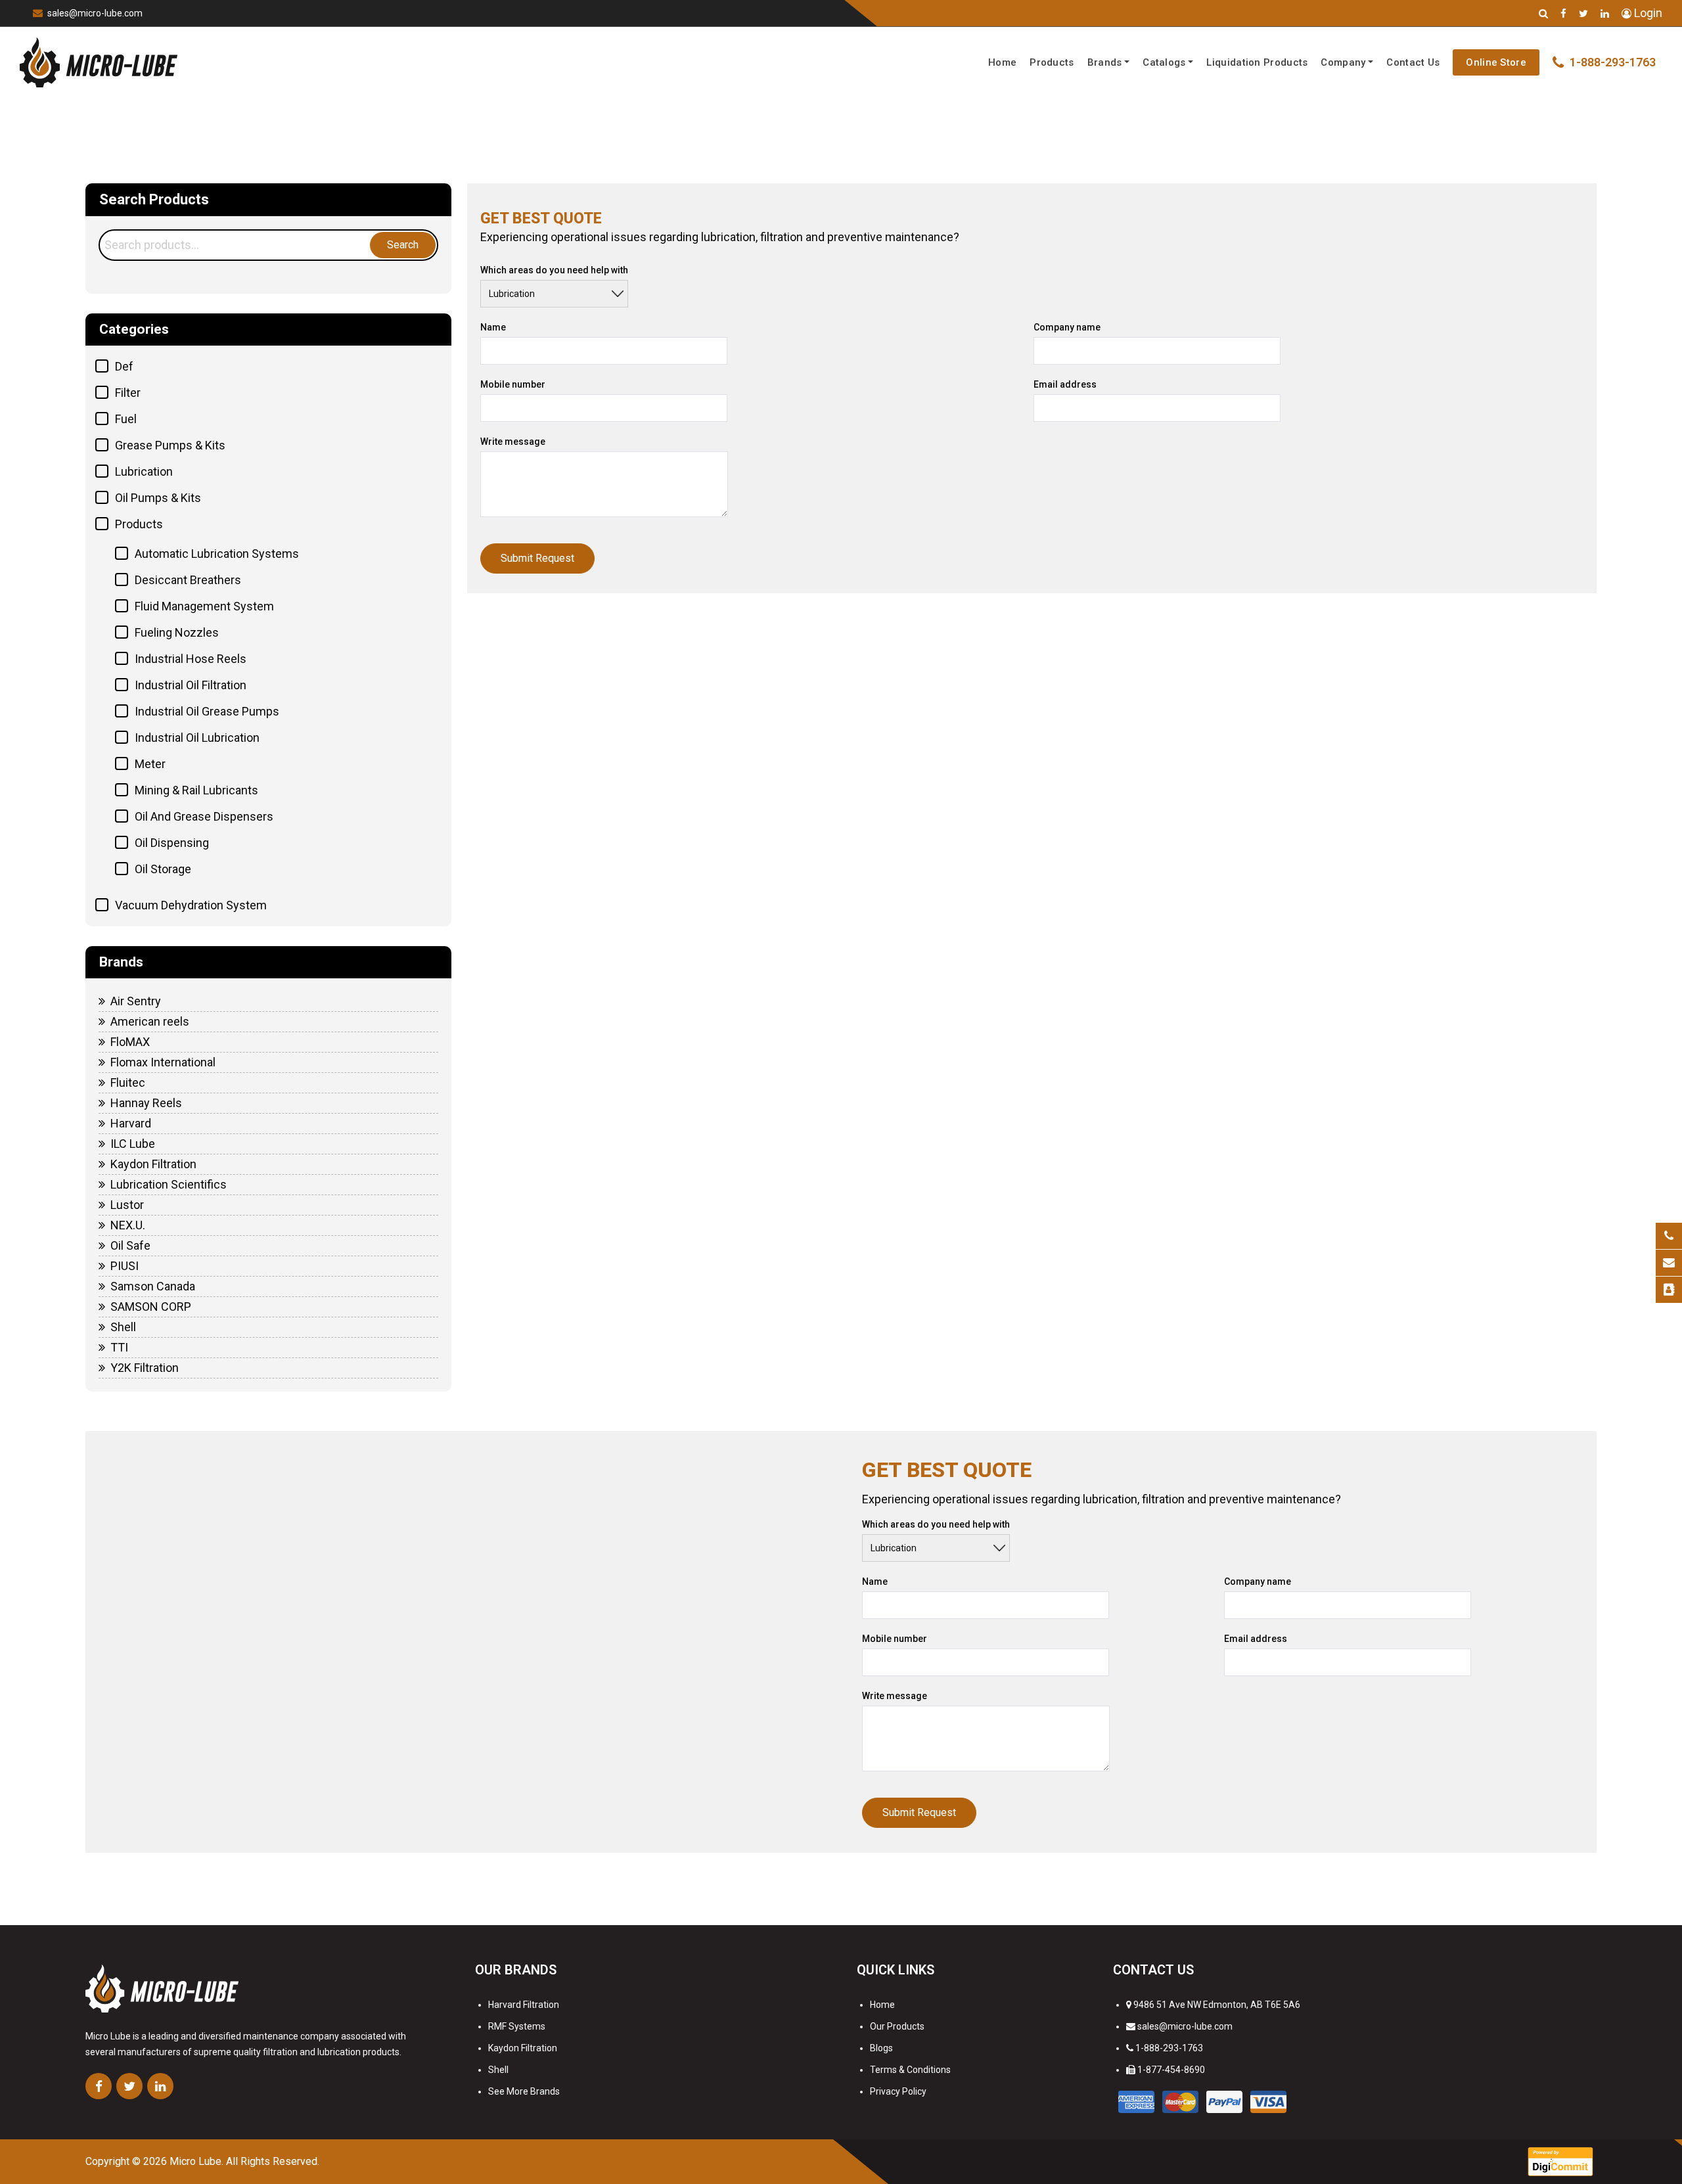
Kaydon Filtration (153, 1164)
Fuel (126, 419)
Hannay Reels (146, 1103)
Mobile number (513, 384)
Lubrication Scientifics (169, 1184)
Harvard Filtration (524, 2005)
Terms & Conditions (910, 2070)
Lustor (127, 1205)
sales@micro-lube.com (95, 13)
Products (1052, 62)
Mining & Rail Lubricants (196, 790)
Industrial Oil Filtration (191, 685)
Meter (150, 764)
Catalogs (1164, 62)
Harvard (131, 1123)
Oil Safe (130, 1245)
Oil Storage (163, 869)
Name (493, 327)
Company (1343, 62)
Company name (1067, 327)
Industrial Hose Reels (191, 659)
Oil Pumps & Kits (158, 498)
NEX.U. (128, 1225)
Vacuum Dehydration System (191, 905)
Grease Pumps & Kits (170, 445)
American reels (150, 1021)
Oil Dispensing (172, 843)
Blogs (881, 2048)
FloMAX (130, 1042)
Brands (1105, 62)
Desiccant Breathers (188, 580)
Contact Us (1413, 62)
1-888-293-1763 (1169, 2048)
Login (1647, 13)
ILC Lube (133, 1144)
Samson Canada (153, 1286)
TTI (119, 1347)
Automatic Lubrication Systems (217, 554)
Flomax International (163, 1062)
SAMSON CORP (151, 1307)
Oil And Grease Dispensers (204, 816)
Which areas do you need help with (554, 270)
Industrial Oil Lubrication (197, 738)
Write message (513, 442)
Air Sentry (136, 1001)
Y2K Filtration (145, 1368)
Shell (123, 1327)
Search (403, 245)
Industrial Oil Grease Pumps (207, 711)
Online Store (1496, 62)
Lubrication (144, 471)
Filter (128, 393)
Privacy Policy (898, 2091)
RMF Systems (517, 2026)
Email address (1065, 384)
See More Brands (524, 2091)
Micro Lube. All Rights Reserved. (244, 2161)
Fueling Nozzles (177, 632)
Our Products (897, 2026)
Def (124, 366)
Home (1002, 62)
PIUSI (125, 1266)
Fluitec (128, 1082)
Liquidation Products (1257, 62)
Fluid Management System (204, 606)
